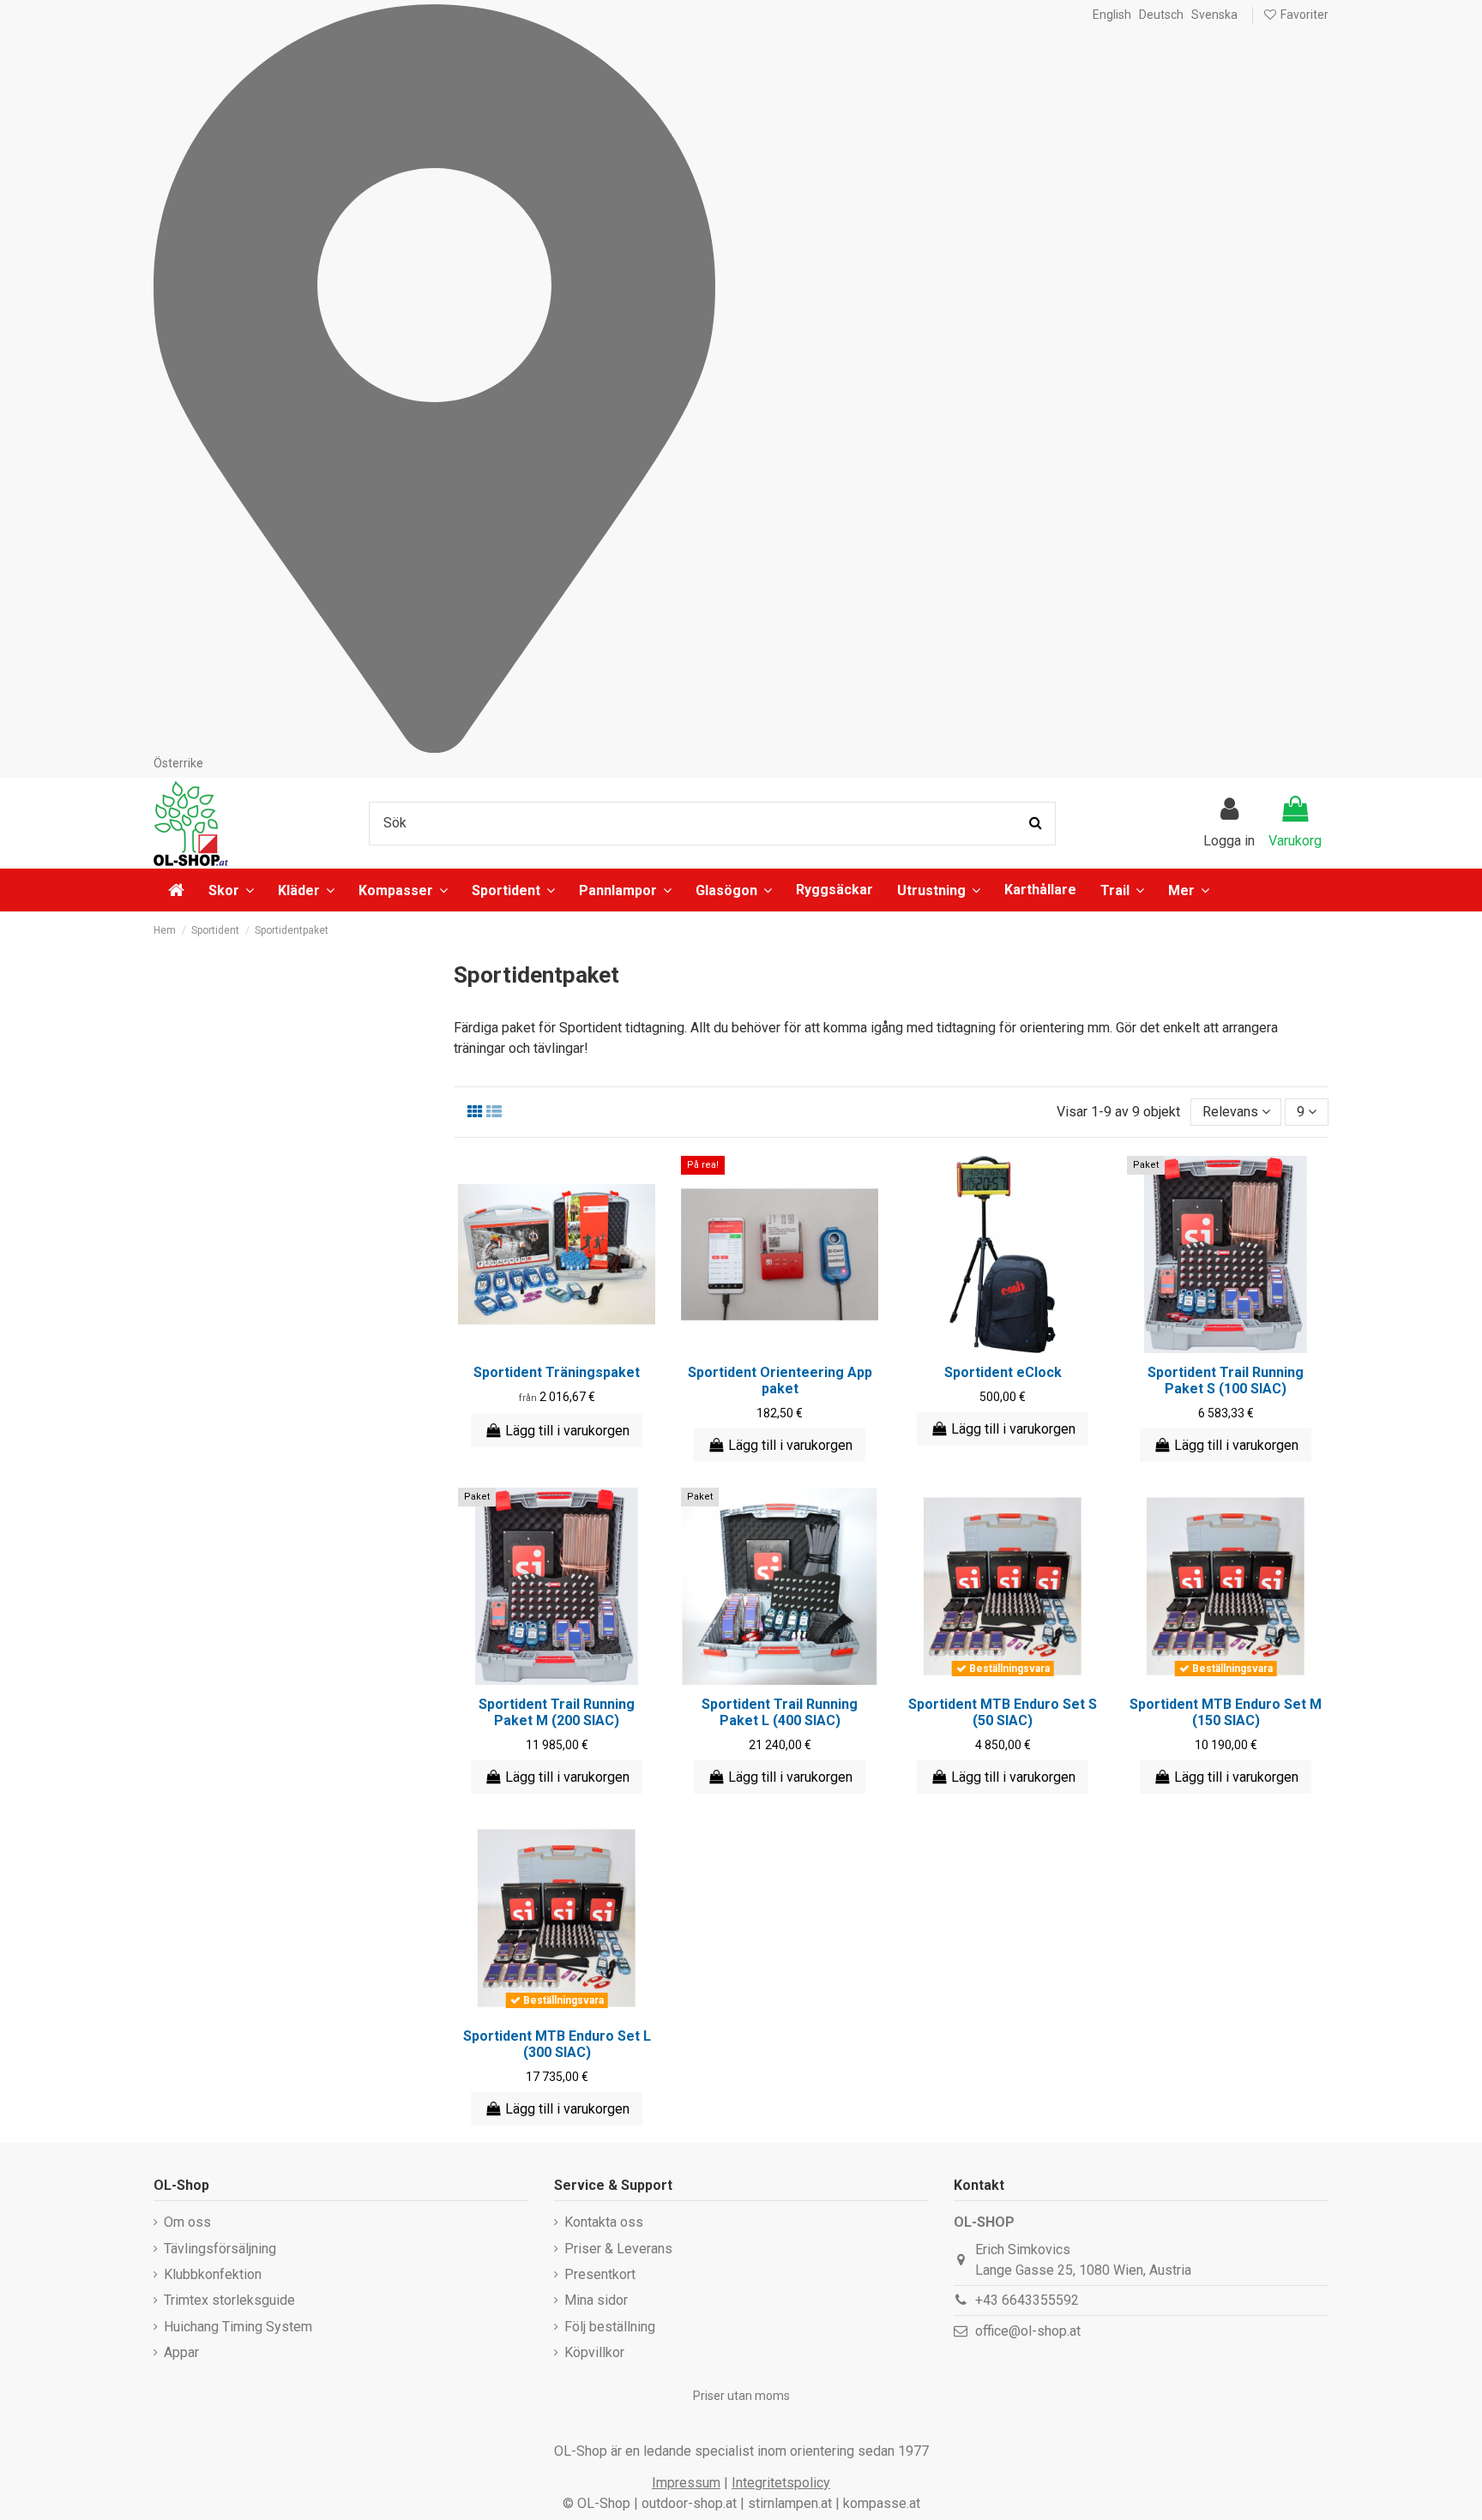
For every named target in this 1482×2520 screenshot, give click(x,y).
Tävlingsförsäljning (220, 2249)
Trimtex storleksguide (229, 2300)
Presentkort (600, 2274)
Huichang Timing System (238, 2327)
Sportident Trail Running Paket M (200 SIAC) (557, 1712)
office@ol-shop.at (1028, 2331)
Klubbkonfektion (213, 2274)
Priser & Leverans (618, 2249)
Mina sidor (596, 2300)
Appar (181, 2352)
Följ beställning (610, 2327)
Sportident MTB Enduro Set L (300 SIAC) (557, 2044)
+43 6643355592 (1027, 2300)
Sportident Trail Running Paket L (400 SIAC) (780, 1712)
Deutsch (1161, 15)
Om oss (187, 2222)
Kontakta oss (604, 2222)
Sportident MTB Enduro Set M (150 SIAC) (1226, 1712)
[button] (1189, 890)
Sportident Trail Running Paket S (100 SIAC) (1226, 1380)
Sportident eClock (1003, 1372)
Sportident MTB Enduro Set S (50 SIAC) (1003, 1712)
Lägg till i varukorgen (567, 1431)
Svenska (1214, 15)
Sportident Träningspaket (557, 1372)
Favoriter (1303, 15)
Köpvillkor (594, 2352)
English (1112, 15)
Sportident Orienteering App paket (780, 1380)
